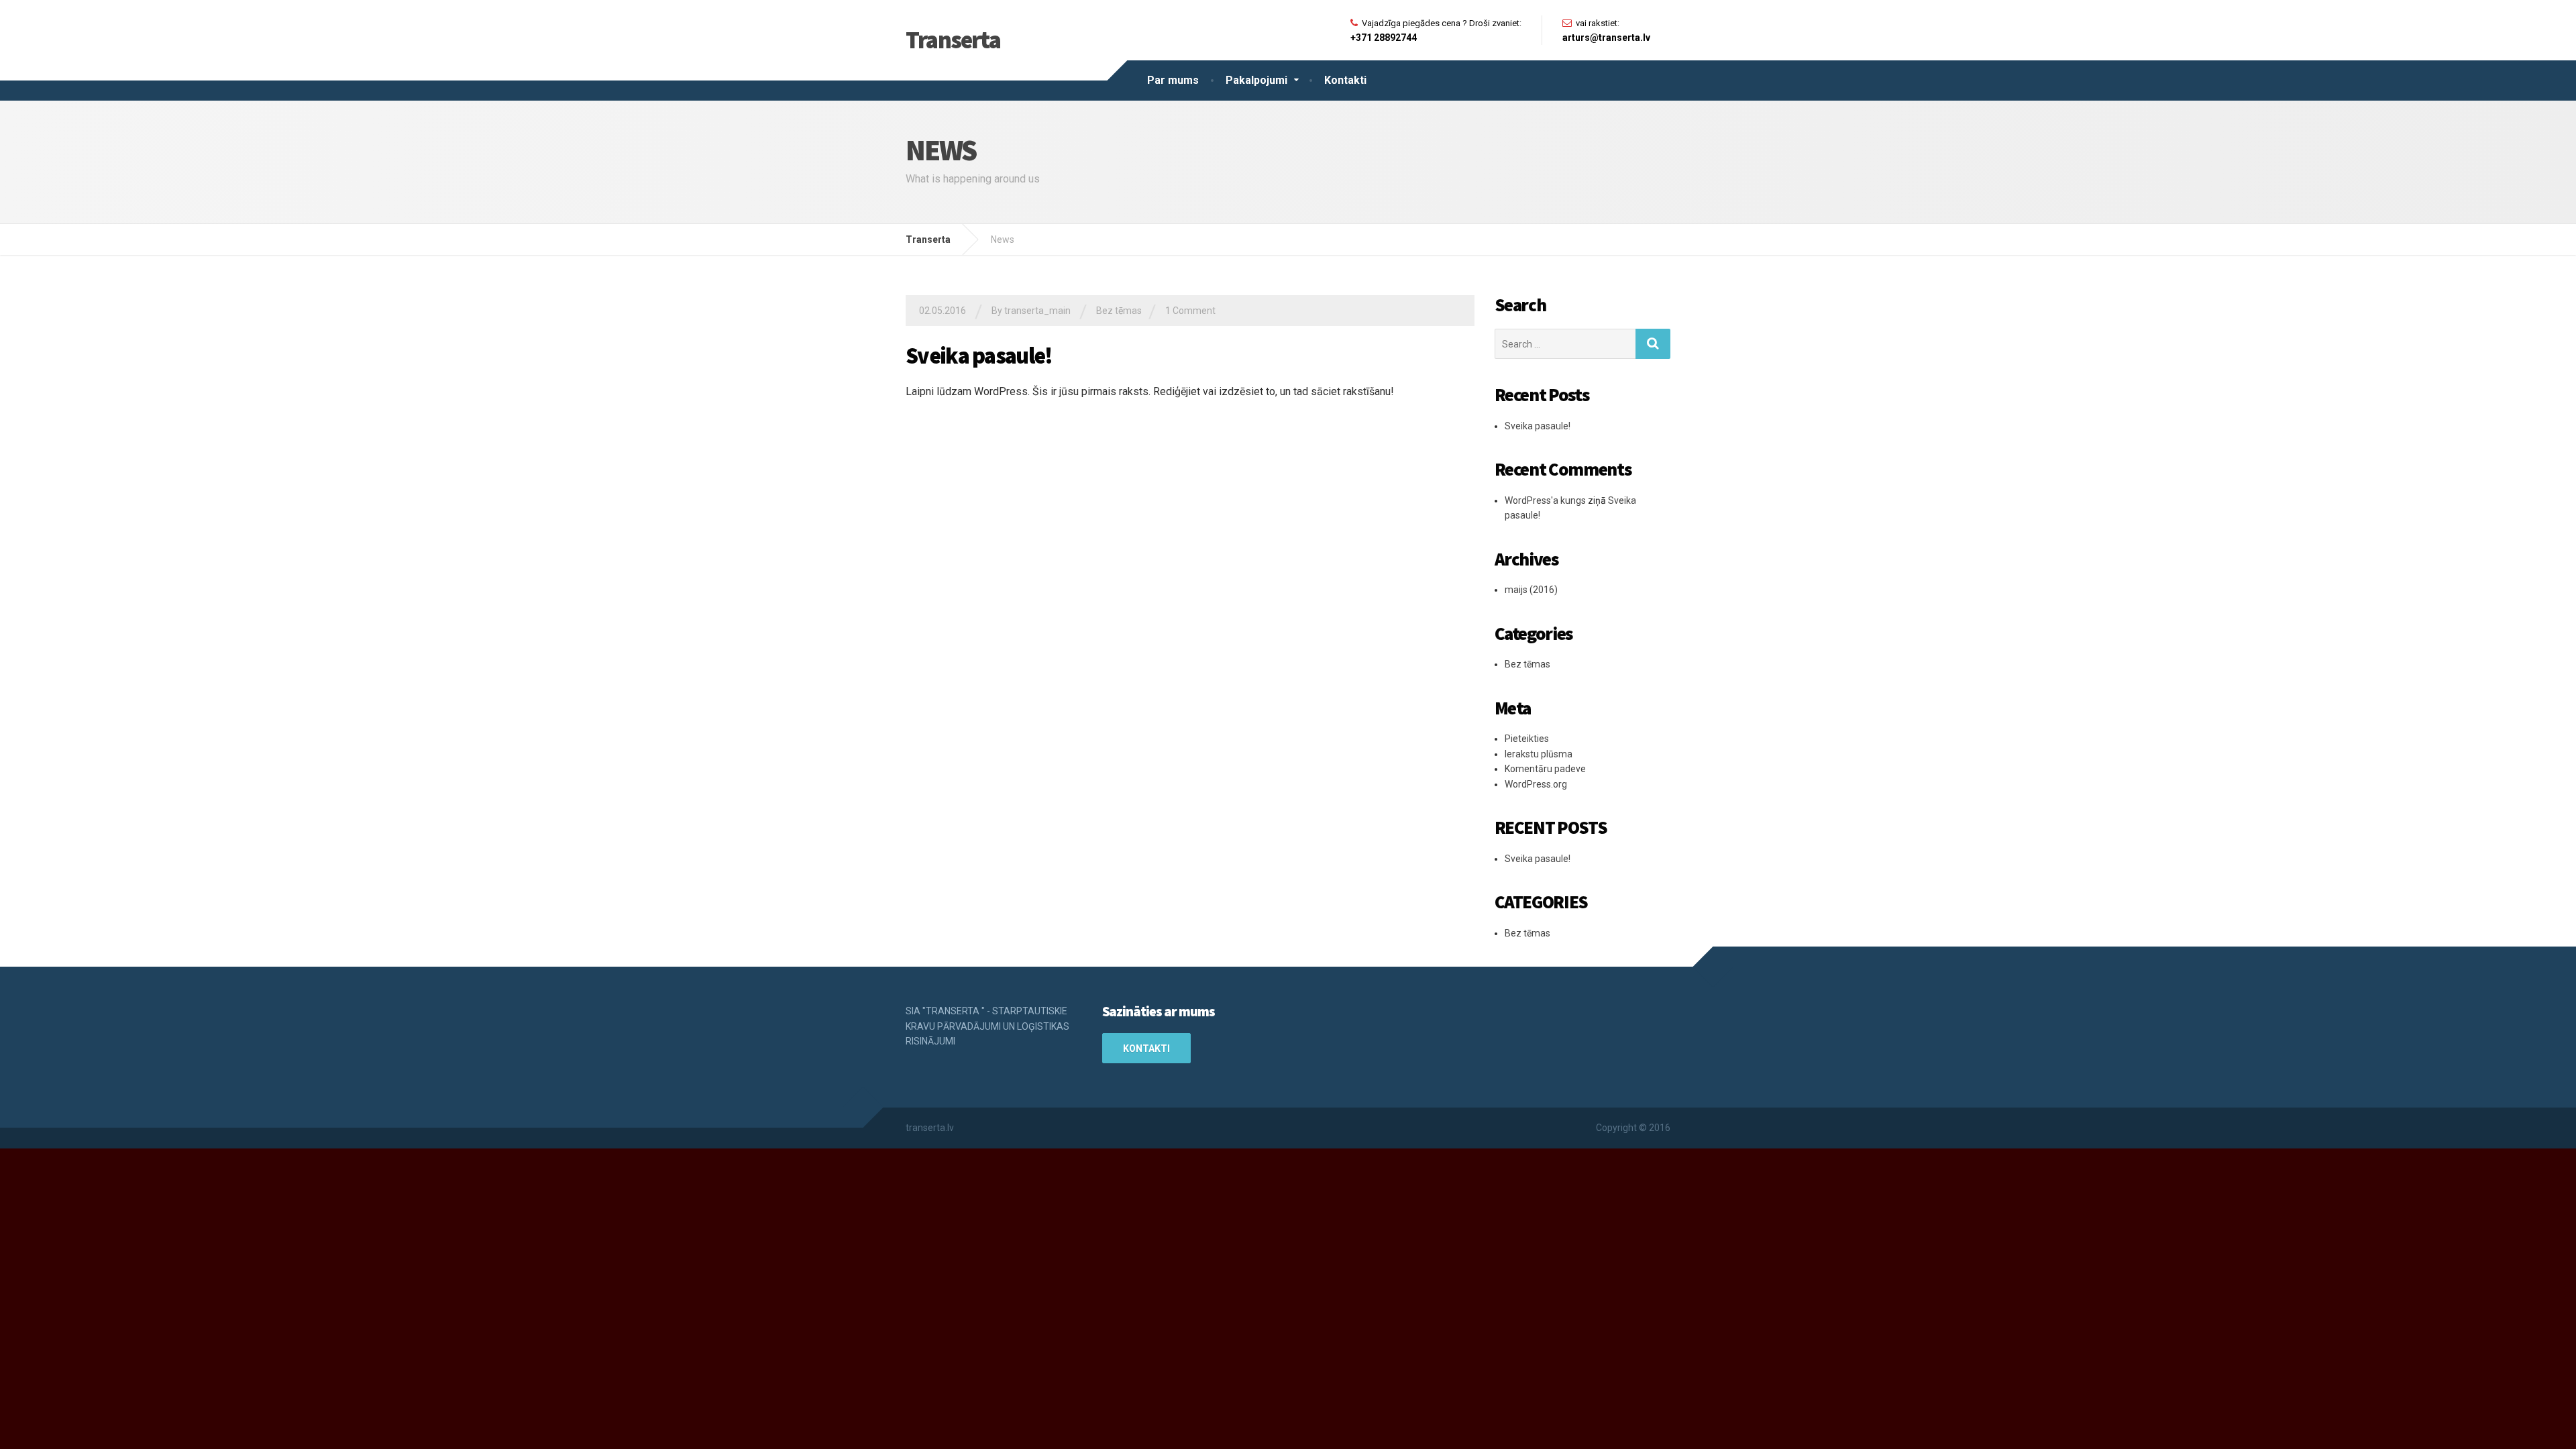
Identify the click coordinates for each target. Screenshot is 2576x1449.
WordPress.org (1536, 784)
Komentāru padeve (1545, 769)
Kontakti (1345, 80)
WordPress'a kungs (1545, 500)
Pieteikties (1527, 739)
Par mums (1173, 80)
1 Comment (1190, 311)
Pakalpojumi (1256, 80)
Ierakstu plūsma (1539, 754)
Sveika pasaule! (979, 356)
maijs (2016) (1531, 590)
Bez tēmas (1119, 311)
